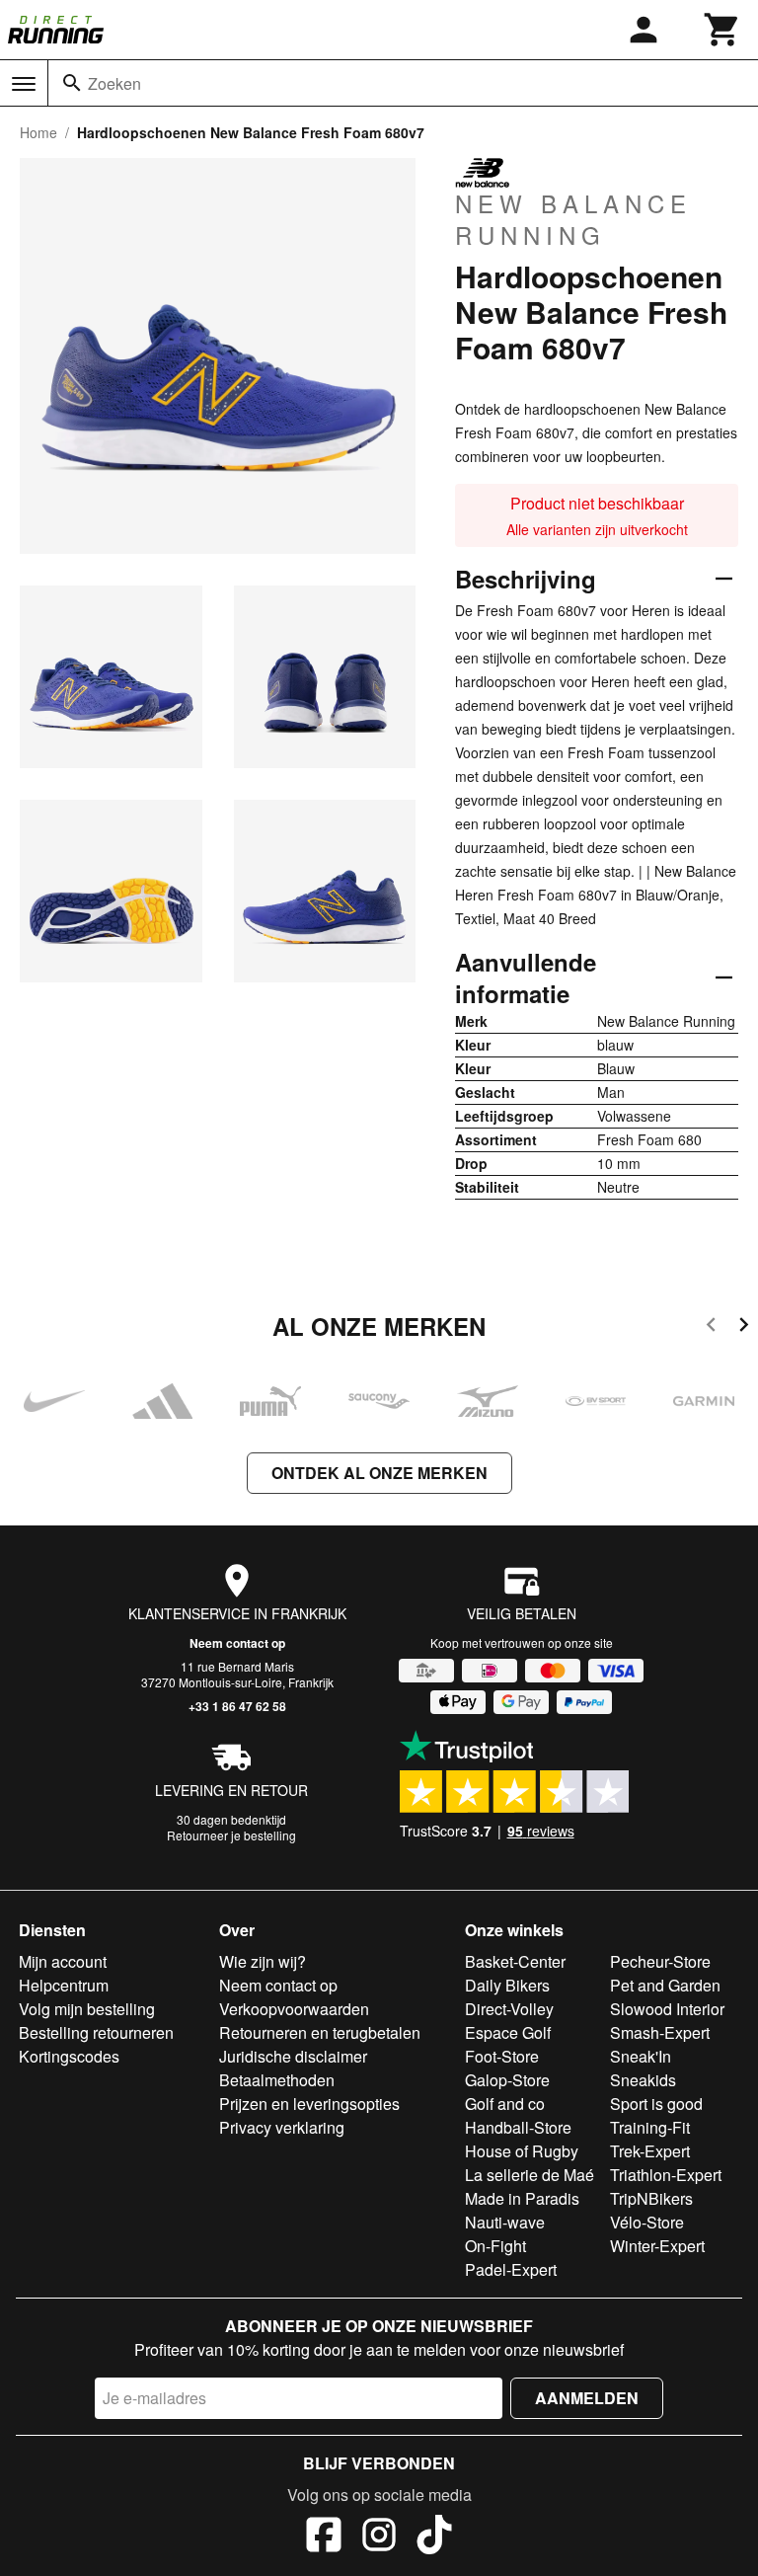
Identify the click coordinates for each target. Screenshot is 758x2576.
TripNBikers (651, 2198)
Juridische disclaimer (293, 2056)
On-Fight (495, 2246)
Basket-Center (515, 1961)
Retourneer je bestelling (231, 1835)
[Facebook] (324, 2537)
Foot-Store (502, 2056)
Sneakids (643, 2080)
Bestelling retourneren (96, 2032)
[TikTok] (434, 2537)
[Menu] (24, 84)
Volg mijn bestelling (87, 2009)
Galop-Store (507, 2080)
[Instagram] (379, 2537)
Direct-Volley (509, 2009)
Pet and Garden (665, 1985)
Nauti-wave (505, 2222)
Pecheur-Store (660, 1961)
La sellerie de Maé (530, 2175)
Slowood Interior (667, 2009)
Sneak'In (641, 2056)
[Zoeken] (72, 83)
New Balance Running (573, 218)
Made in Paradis (522, 2198)
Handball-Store (518, 2127)
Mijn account (63, 1961)
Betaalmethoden (277, 2080)
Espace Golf (508, 2032)
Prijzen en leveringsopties (309, 2104)
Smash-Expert (660, 2032)
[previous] (711, 1327)
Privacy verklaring (282, 2127)
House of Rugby (522, 2151)
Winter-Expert (657, 2246)
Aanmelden (587, 2398)
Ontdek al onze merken (379, 1473)
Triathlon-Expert (666, 2175)
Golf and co (505, 2104)
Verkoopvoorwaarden (294, 2009)
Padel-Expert (511, 2269)
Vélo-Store (647, 2222)
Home (38, 132)
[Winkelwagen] (722, 30)
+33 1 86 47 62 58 (237, 1706)
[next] (744, 1327)
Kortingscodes (69, 2056)
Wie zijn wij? (263, 1961)
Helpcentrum (64, 1985)
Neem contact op (237, 1643)
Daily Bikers (507, 1985)
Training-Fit (650, 2127)
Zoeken (114, 83)
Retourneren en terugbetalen (320, 2032)
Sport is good (656, 2104)
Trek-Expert (650, 2151)
